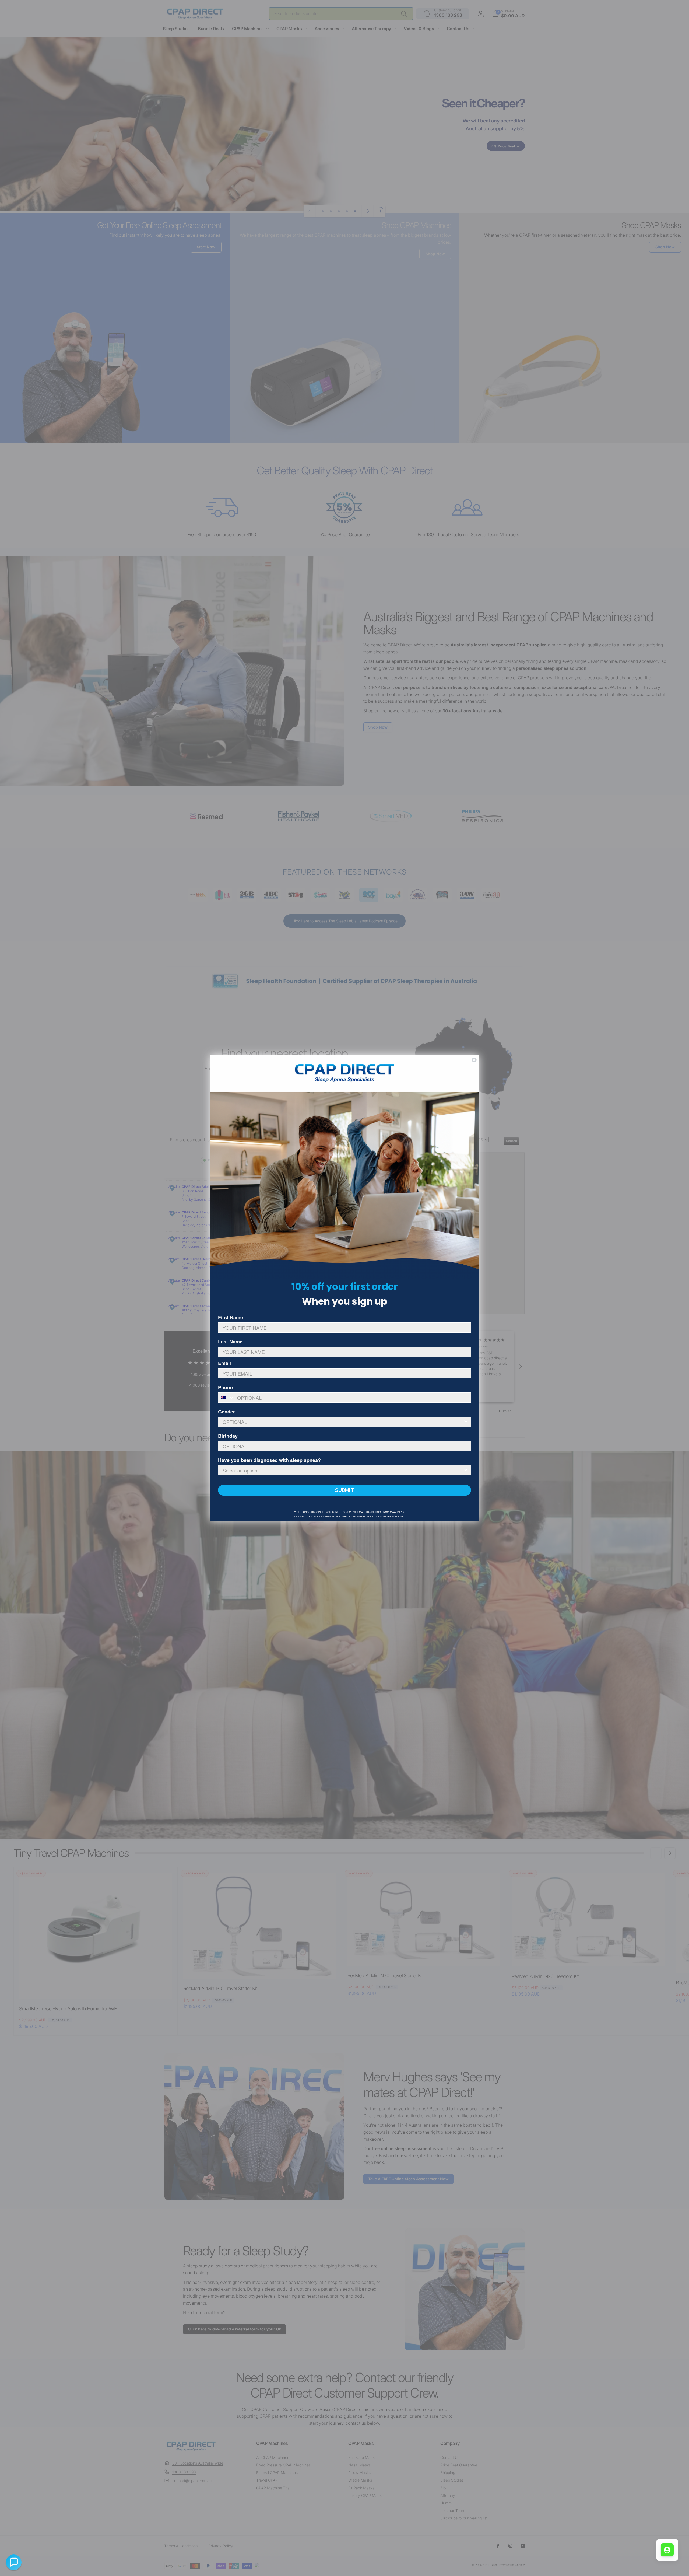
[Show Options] (466, 1422)
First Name (231, 1317)
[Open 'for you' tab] (667, 2550)
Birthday (228, 1436)
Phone (225, 1387)
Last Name (230, 1342)
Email (224, 1363)
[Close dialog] (474, 1060)
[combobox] (226, 1398)
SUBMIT (344, 1490)
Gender (226, 1412)
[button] (14, 2562)
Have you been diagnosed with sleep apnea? (269, 1460)
